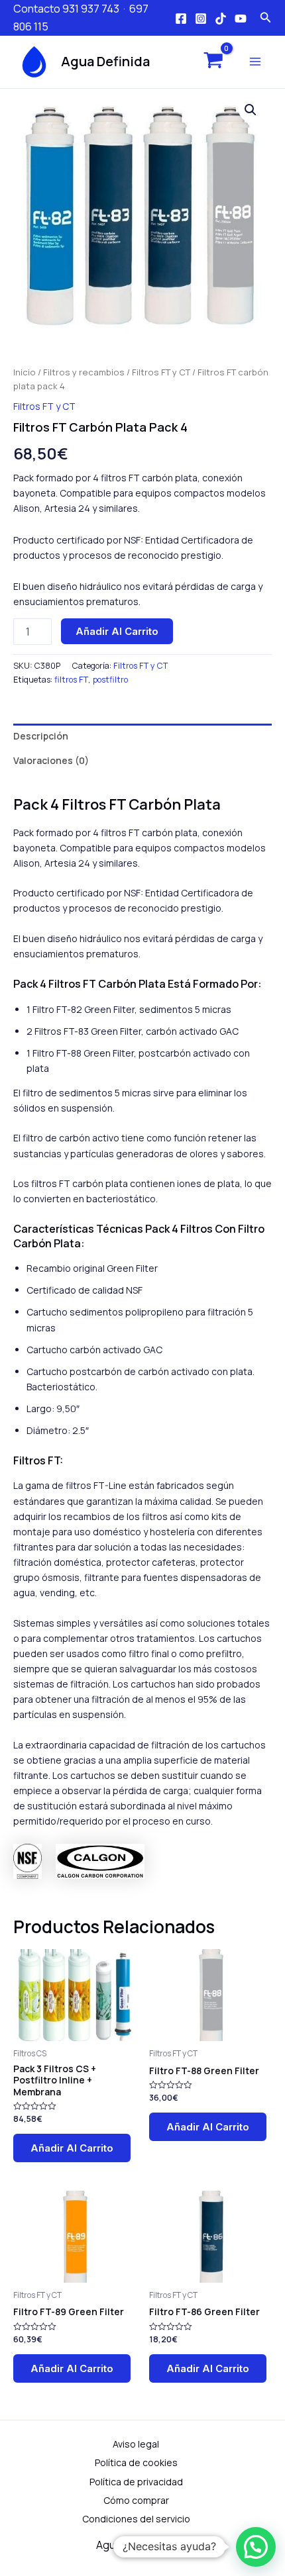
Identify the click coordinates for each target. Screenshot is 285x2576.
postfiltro (110, 680)
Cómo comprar (136, 2500)
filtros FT (71, 680)
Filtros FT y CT (161, 372)
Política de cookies (136, 2462)
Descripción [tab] (41, 736)
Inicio (25, 372)
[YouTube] (241, 19)
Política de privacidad (136, 2482)
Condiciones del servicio (136, 2519)
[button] (251, 110)
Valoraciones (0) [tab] (51, 760)
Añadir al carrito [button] (72, 2148)
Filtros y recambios (84, 372)
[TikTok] (221, 19)
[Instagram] (201, 19)
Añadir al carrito (117, 631)
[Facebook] (181, 19)
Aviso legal (136, 2444)
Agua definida (105, 61)
